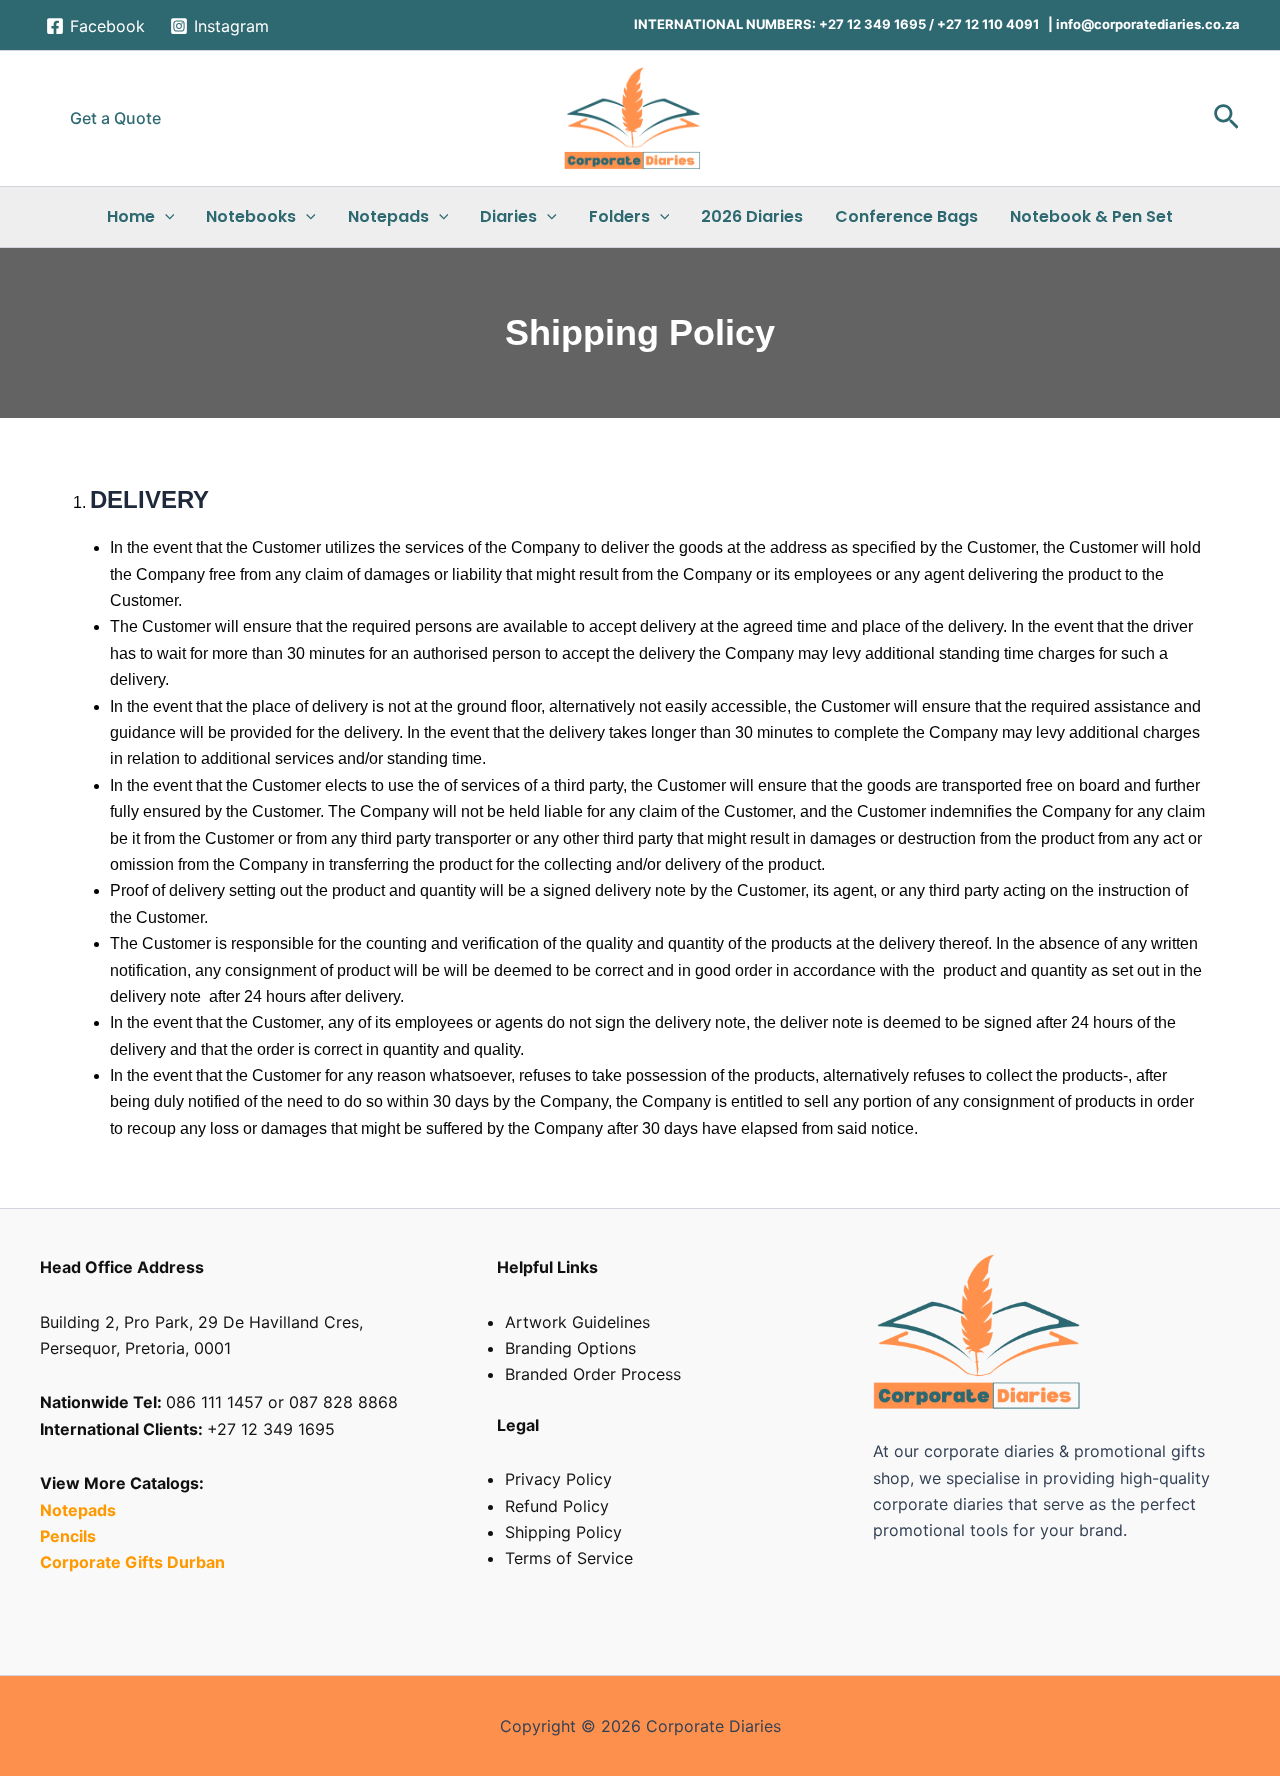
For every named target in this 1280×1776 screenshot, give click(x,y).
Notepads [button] (388, 216)
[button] (115, 118)
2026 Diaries (752, 216)
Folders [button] (619, 216)
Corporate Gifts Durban (132, 1562)
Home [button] (131, 216)
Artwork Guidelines (577, 1322)
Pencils (70, 1536)
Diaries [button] (508, 216)
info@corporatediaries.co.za (1146, 24)
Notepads (78, 1510)
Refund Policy (557, 1506)
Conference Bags (906, 216)
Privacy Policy (558, 1479)
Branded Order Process (593, 1374)
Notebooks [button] (251, 216)
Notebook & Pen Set (1091, 216)
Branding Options (570, 1348)
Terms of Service (569, 1558)
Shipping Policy (563, 1532)
